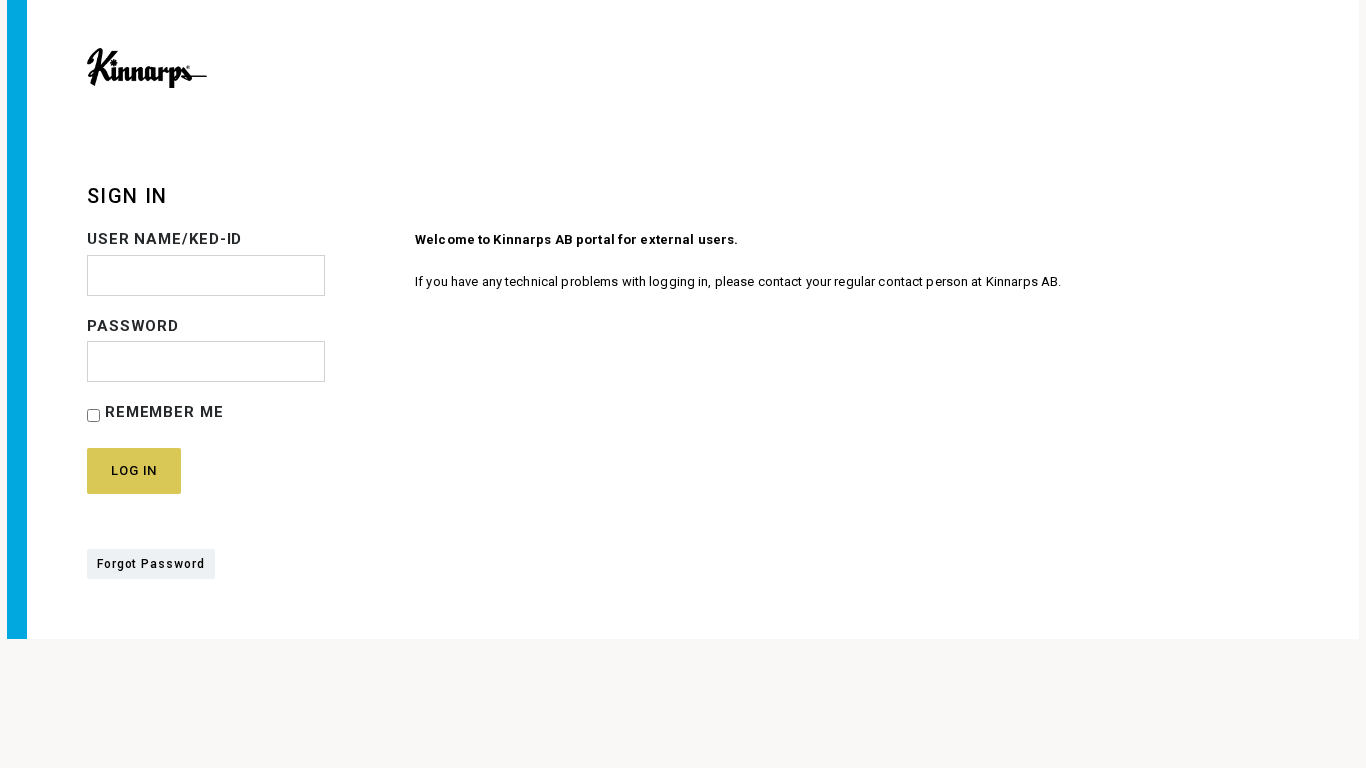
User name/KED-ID (164, 239)
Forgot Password (151, 564)
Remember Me (162, 412)
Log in (134, 470)
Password (133, 326)
